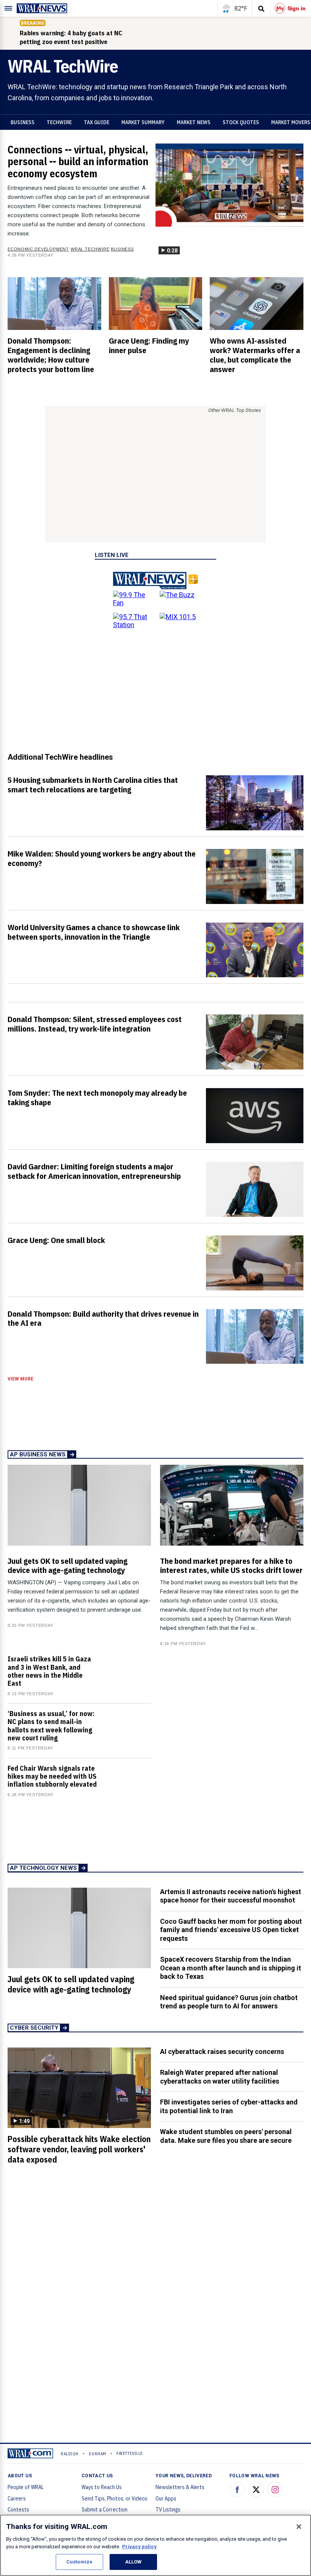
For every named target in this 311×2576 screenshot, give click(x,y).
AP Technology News (43, 1868)
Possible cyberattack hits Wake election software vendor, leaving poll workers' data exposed (79, 2149)
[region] (155, 2545)
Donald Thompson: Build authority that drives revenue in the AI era (103, 1318)
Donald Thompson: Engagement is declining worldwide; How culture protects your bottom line (51, 355)
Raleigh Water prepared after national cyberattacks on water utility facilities (220, 2077)
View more (20, 1379)
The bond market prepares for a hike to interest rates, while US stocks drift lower (231, 1566)
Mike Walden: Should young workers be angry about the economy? (102, 858)
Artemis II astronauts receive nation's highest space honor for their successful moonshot (231, 1896)
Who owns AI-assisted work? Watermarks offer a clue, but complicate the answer (255, 355)
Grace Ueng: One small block (56, 1240)
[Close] (299, 2527)
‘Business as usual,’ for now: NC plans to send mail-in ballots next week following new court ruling (51, 1726)
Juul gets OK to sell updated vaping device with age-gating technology (68, 1566)
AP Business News (38, 1454)
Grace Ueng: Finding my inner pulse (149, 345)
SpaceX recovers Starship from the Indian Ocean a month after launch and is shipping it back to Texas (231, 1968)
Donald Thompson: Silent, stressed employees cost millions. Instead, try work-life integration (95, 1024)
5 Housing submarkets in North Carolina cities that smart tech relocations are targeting (93, 785)
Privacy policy (139, 2547)
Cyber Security (34, 2028)
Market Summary (143, 122)
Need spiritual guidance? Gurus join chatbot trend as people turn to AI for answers (229, 2002)
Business (23, 122)
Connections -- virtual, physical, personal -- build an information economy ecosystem (78, 162)
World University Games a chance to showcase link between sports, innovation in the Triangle (94, 932)
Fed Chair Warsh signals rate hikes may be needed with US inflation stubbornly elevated (52, 1776)
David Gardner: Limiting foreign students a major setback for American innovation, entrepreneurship (94, 1171)
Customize (79, 2562)
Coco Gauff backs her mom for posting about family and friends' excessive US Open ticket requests (231, 1930)
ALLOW (134, 2562)
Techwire (59, 122)
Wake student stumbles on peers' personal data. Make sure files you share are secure (226, 2136)
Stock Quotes (241, 122)
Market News (194, 122)
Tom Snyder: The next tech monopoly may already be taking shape (97, 1097)
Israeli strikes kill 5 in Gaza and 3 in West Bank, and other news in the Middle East (49, 1671)
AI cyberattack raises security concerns (222, 2051)
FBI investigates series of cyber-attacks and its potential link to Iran (229, 2106)
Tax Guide (97, 122)
